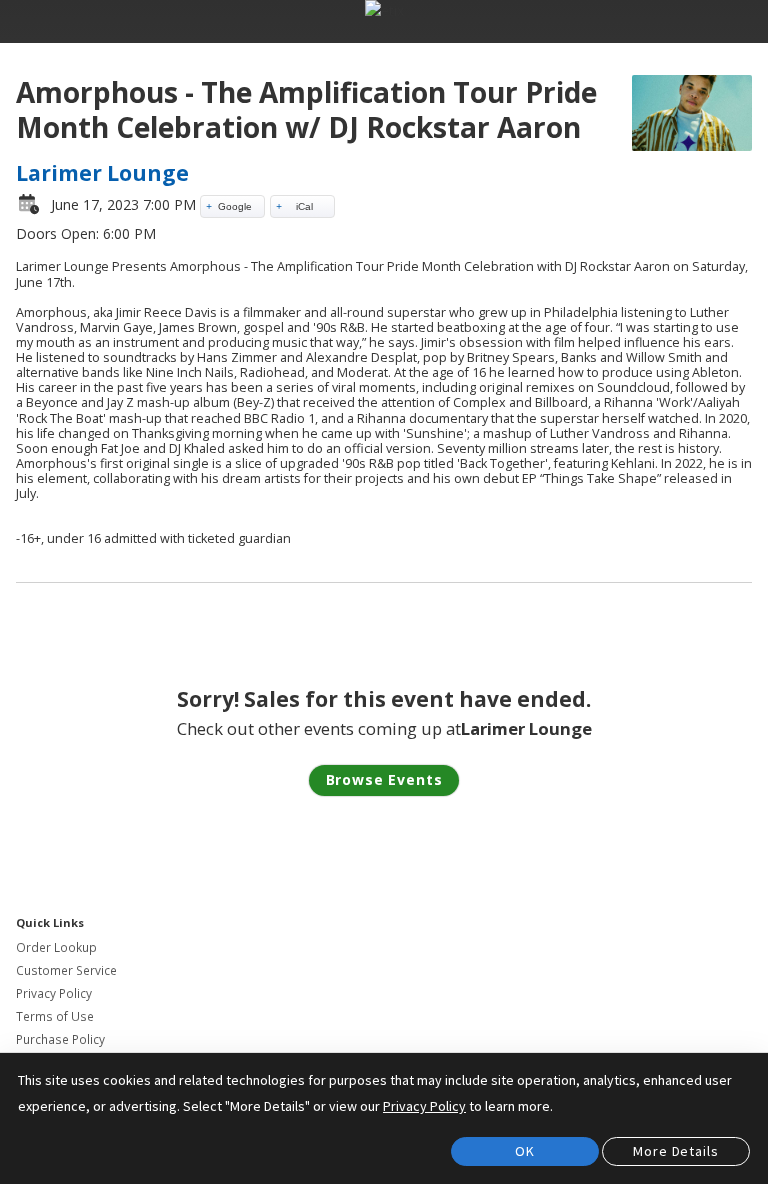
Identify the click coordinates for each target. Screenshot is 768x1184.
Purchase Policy (60, 1039)
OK (525, 1151)
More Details (675, 1151)
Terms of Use (55, 1016)
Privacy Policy (54, 993)
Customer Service (66, 970)
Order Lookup (56, 947)
